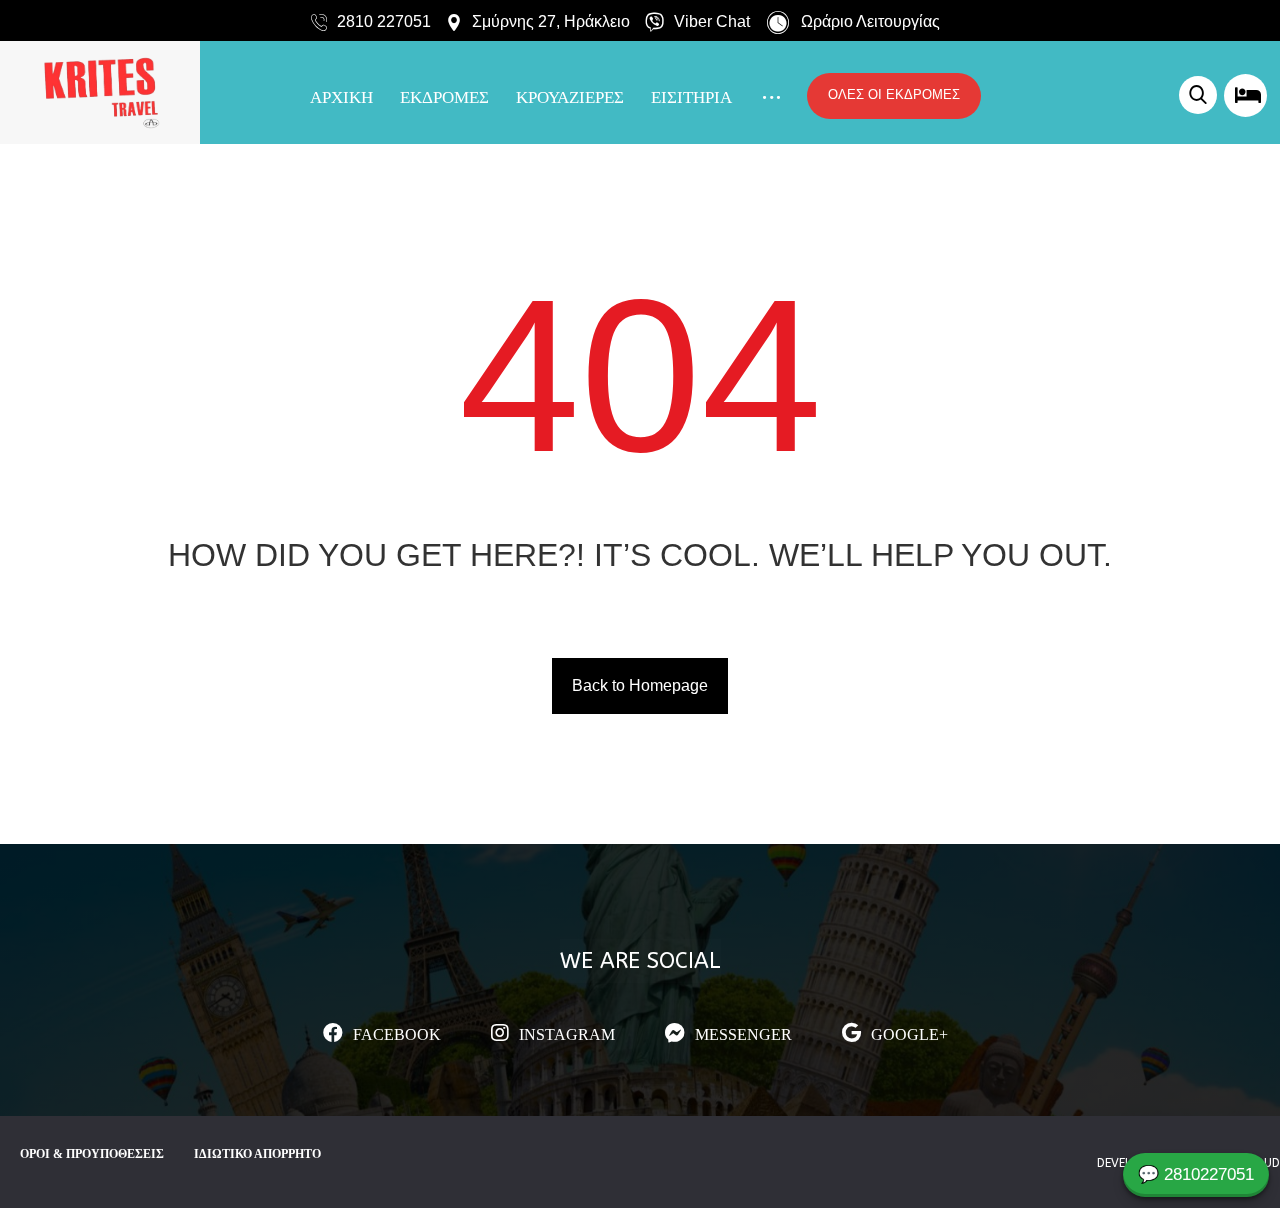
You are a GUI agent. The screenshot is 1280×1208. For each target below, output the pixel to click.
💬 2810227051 (1196, 1174)
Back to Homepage (640, 685)
